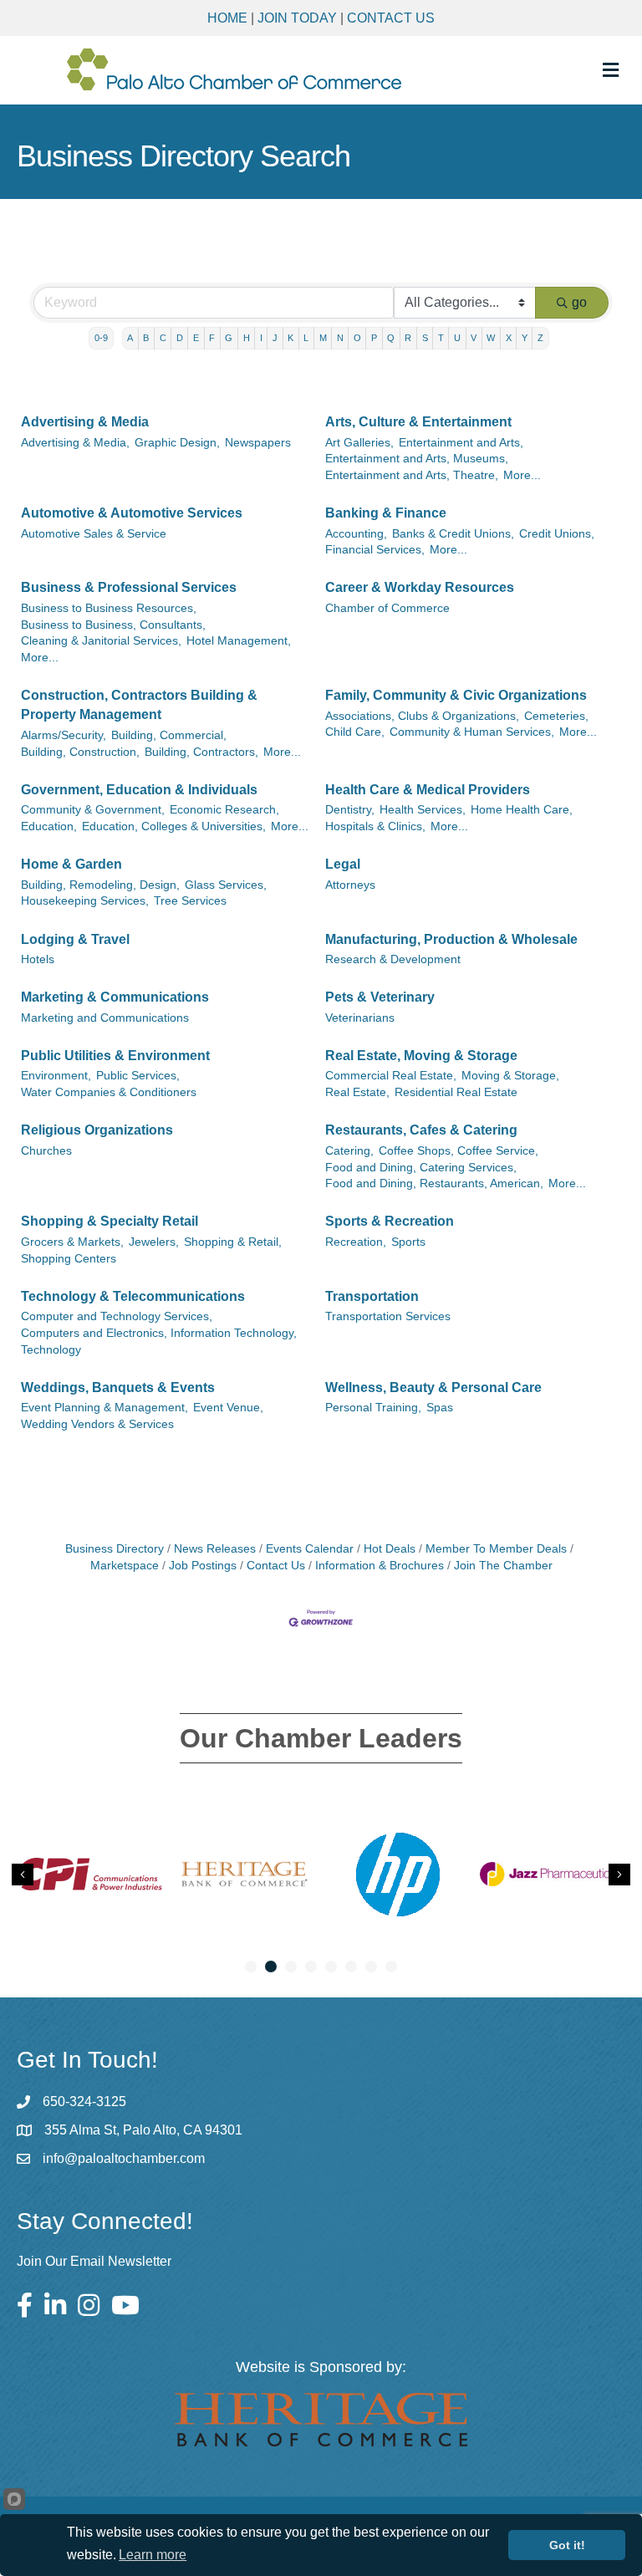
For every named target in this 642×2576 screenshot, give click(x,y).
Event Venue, (228, 1408)
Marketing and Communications (105, 1018)
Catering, (349, 1151)
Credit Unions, (557, 534)
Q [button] (391, 338)
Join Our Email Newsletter (94, 2261)
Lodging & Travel (75, 939)
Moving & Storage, (510, 1076)
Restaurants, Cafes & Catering (421, 1130)
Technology (51, 1350)
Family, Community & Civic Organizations (456, 695)
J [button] (275, 338)
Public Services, (138, 1076)
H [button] (247, 338)
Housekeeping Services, (85, 901)
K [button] (290, 338)
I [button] (261, 338)
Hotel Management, (239, 641)
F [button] (212, 338)
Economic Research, (224, 810)
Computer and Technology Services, (117, 1316)
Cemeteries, (556, 716)
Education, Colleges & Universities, (174, 826)
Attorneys (350, 885)
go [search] (579, 302)
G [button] (229, 338)
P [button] (374, 338)
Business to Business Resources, (109, 608)
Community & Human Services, (472, 732)
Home (227, 18)
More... (522, 475)
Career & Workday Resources (420, 587)
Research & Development (393, 959)
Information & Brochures (380, 1566)
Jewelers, (154, 1242)
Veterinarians (360, 1018)
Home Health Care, (522, 810)
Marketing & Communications (115, 997)
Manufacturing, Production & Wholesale (451, 939)
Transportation (372, 1296)
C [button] (163, 338)
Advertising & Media (85, 422)
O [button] (357, 338)
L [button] (306, 338)
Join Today (297, 18)
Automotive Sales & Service (94, 534)
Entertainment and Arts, (461, 443)
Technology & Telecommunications (133, 1296)
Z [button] (540, 338)
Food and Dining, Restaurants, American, (434, 1183)
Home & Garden (71, 864)
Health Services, (423, 810)
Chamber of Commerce (387, 608)
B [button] (146, 338)
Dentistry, (350, 810)
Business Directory (115, 1549)
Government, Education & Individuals (139, 790)
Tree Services (190, 901)
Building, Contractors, (201, 752)
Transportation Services (388, 1316)
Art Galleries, (359, 443)
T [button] (441, 338)
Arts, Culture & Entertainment (418, 422)
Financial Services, (375, 550)
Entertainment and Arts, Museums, (417, 459)
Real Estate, (357, 1092)
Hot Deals (390, 1549)
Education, (49, 826)
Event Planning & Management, (104, 1408)
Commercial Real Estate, (391, 1076)
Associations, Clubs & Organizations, (422, 716)
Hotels (38, 959)
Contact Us (391, 18)
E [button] (196, 338)
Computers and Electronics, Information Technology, (159, 1333)
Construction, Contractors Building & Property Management (139, 705)
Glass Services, (226, 885)
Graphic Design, (177, 443)
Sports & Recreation (390, 1221)
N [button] (340, 338)
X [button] (509, 338)
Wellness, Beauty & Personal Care (433, 1387)
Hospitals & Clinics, (375, 826)
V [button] (474, 338)
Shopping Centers (69, 1259)
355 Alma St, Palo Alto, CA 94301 (143, 2130)
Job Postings (203, 1566)
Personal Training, (373, 1408)
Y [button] (525, 338)
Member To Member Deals (496, 1549)
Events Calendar (310, 1549)
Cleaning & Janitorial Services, (101, 641)
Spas (440, 1408)
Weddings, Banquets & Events (118, 1387)
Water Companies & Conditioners (109, 1092)
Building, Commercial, (169, 735)
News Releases (215, 1549)
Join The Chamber (503, 1566)
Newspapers (258, 443)
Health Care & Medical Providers (428, 790)
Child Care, (355, 732)
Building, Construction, (80, 752)
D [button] (180, 338)
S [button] (425, 338)
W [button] (491, 338)
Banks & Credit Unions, (453, 534)
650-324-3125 (84, 2102)
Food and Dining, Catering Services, (421, 1168)
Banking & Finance (386, 513)
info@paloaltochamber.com (124, 2158)
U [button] (457, 338)
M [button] (323, 338)
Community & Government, (93, 810)
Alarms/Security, (64, 735)
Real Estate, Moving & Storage (421, 1056)
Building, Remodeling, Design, (100, 885)
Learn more (153, 2555)
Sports (408, 1242)
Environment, (56, 1076)
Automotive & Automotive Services (132, 513)
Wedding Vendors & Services (97, 1424)
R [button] (408, 338)
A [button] (130, 338)
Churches (46, 1151)
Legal (343, 864)
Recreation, (356, 1242)
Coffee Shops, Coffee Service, (459, 1151)
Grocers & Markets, (72, 1242)
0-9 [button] (101, 338)
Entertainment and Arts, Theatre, (412, 475)
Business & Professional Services (129, 587)
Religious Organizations (97, 1130)
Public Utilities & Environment (115, 1056)
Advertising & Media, (75, 443)
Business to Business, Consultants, (113, 625)
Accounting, (356, 534)
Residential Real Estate (456, 1092)
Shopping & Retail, (233, 1242)
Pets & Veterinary (380, 997)
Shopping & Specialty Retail (110, 1221)
